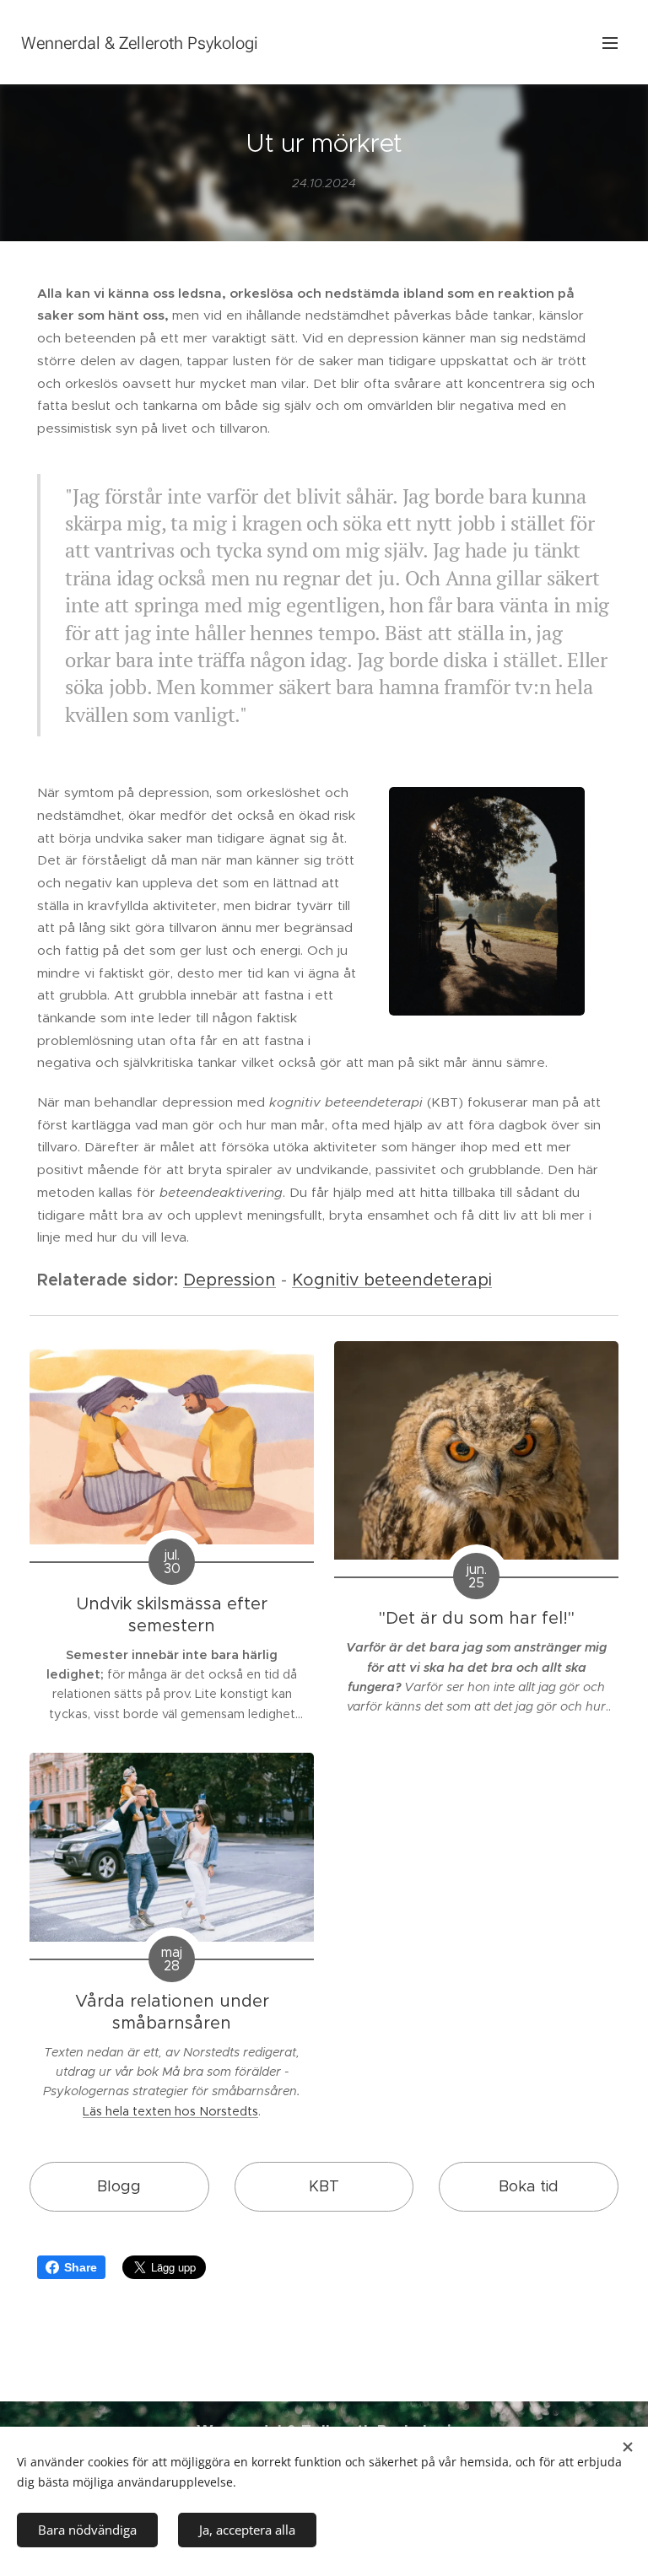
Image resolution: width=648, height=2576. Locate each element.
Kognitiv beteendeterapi (392, 1280)
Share (81, 2267)
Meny (610, 42)
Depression (229, 1280)
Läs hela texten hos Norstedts (170, 2111)
